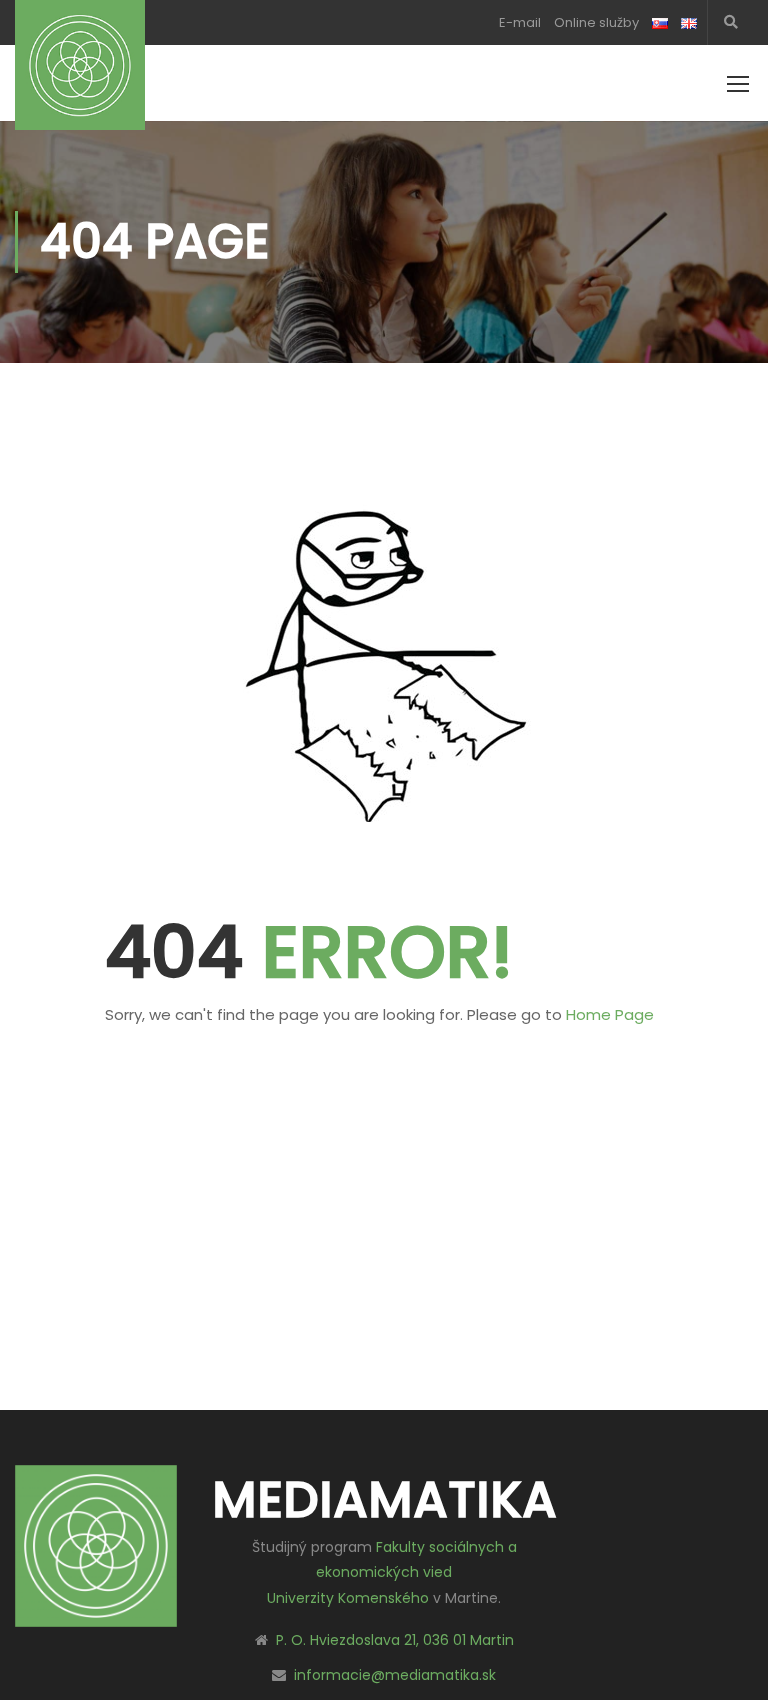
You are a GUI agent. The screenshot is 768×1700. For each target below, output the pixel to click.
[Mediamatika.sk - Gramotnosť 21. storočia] (80, 65)
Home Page (610, 1014)
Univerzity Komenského (348, 1598)
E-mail (520, 22)
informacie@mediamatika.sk (395, 1675)
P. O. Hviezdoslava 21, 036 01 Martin (395, 1640)
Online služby (596, 22)
